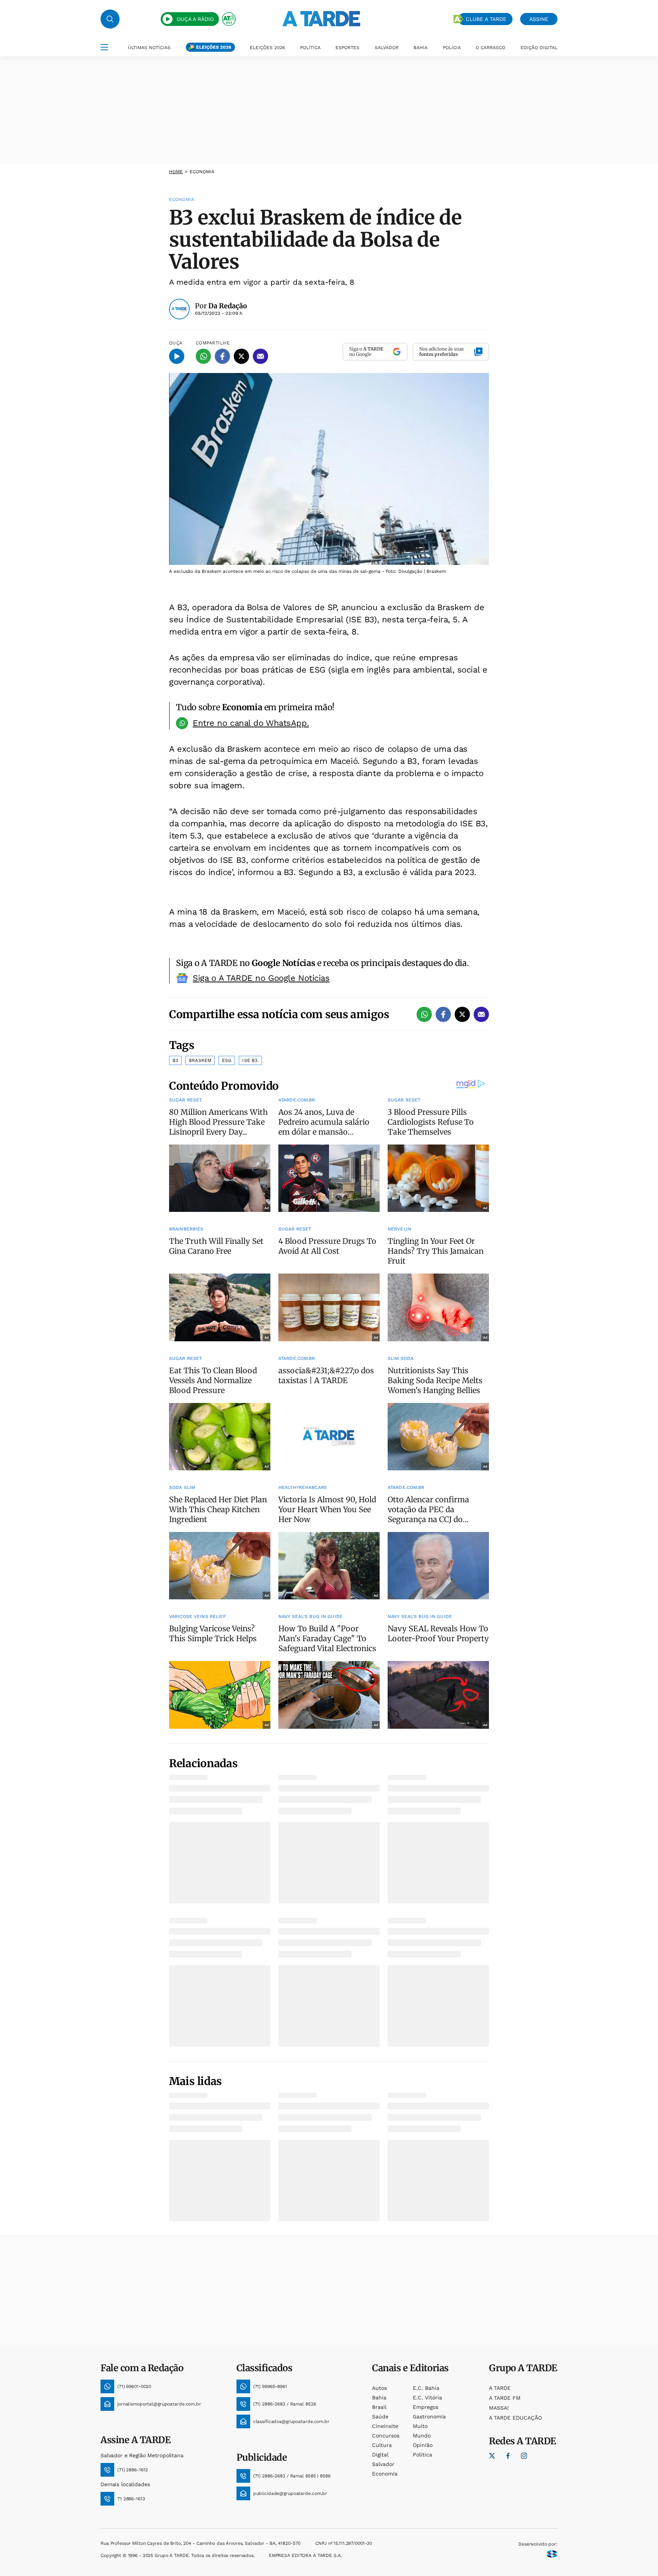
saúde (380, 2417)
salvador (383, 2464)
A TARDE (500, 2388)
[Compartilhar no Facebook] (222, 356)
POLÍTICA (310, 48)
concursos (386, 2436)
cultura (382, 2445)
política (422, 2455)
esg (227, 1060)
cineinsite (385, 2426)
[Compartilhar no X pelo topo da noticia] (241, 356)
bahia (379, 2397)
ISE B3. (250, 1060)
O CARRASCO (490, 48)
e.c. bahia (426, 2388)
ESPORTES (347, 48)
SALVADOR (387, 48)
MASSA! (499, 2408)
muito (420, 2426)
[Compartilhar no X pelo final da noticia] (462, 1014)
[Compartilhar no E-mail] (260, 356)
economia (385, 2474)
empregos (426, 2407)
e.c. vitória (427, 2397)
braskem (200, 1060)
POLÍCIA (452, 48)
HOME (176, 172)
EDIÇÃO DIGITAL (539, 48)
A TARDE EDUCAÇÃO (515, 2418)
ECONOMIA (202, 172)
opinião (423, 2445)
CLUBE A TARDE (486, 19)
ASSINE (539, 19)
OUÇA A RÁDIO (195, 19)
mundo (422, 2436)
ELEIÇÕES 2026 (214, 47)
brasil (379, 2407)
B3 (175, 1060)
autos (379, 2388)
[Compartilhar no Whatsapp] (203, 356)
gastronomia (429, 2417)
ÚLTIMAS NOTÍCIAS (149, 48)
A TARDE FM (505, 2398)
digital (380, 2455)
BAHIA (421, 48)
